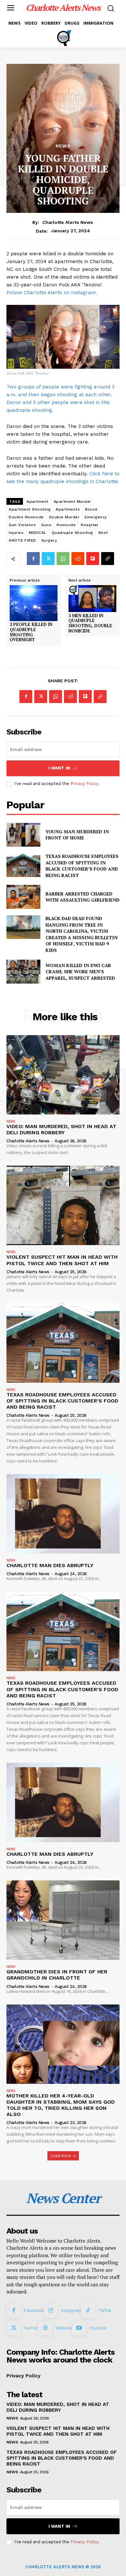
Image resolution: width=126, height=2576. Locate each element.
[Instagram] (51, 2311)
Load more (61, 2156)
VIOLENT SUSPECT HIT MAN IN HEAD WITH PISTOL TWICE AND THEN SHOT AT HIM (62, 1260)
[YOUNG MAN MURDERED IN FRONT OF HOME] (23, 835)
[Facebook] (33, 559)
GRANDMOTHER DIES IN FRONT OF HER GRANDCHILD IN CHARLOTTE (57, 1975)
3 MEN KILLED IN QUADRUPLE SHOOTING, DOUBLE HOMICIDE (90, 623)
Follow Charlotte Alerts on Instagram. (52, 293)
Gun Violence (22, 525)
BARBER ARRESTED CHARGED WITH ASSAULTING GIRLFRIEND (83, 897)
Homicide (66, 525)
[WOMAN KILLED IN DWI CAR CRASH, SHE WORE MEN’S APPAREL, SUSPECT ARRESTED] (23, 972)
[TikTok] (88, 2311)
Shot (103, 533)
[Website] (45, 2328)
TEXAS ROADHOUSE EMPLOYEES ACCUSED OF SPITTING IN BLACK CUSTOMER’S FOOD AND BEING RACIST (82, 866)
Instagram (71, 2310)
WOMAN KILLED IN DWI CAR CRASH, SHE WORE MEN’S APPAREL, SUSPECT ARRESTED (80, 972)
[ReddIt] (78, 559)
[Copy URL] (108, 559)
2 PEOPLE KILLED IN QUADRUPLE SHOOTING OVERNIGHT (31, 632)
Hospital (89, 525)
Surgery (49, 540)
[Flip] (93, 559)
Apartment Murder (73, 502)
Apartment (37, 502)
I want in (59, 768)
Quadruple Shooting (72, 533)
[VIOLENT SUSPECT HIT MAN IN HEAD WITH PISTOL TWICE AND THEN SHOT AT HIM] (63, 1205)
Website (64, 2328)
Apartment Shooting (30, 509)
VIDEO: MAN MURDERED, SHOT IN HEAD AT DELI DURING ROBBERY (61, 1129)
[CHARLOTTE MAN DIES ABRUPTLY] (63, 1514)
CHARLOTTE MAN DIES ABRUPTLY (50, 1565)
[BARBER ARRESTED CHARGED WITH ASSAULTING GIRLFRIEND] (23, 897)
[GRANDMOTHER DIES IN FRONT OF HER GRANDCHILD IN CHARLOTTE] (63, 1920)
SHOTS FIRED (22, 540)
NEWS (63, 146)
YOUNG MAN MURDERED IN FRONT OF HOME (77, 835)
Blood (91, 509)
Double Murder (64, 517)
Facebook (34, 2310)
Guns (46, 525)
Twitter (31, 2328)
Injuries (16, 533)
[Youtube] (79, 2328)
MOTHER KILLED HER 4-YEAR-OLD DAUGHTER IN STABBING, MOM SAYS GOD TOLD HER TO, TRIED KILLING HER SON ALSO (61, 2105)
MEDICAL (38, 533)
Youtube (98, 2328)
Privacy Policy (84, 784)
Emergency (96, 517)
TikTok (105, 2310)
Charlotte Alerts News (68, 222)
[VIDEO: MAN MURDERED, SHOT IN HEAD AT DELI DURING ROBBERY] (63, 1075)
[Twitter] (48, 559)
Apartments (68, 509)
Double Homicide (26, 517)
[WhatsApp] (63, 559)
